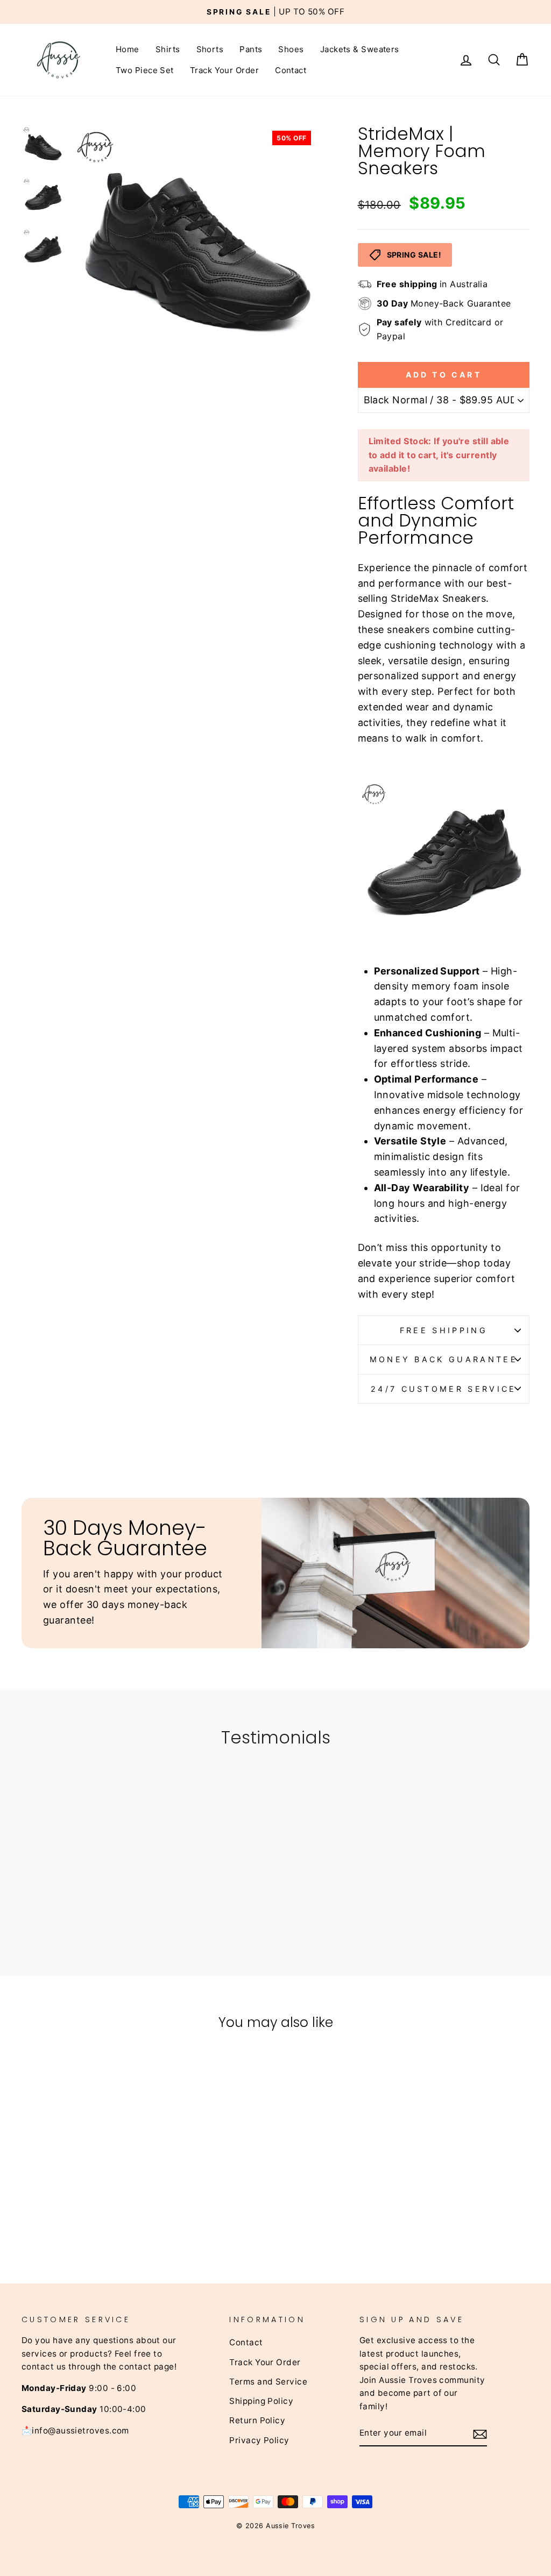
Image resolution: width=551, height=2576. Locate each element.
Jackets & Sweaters (360, 49)
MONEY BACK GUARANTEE (444, 1359)
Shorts (210, 49)
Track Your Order (224, 70)
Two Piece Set (145, 70)
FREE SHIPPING (444, 1330)
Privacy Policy (259, 2440)
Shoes (291, 49)
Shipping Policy (261, 2401)
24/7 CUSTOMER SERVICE (444, 1389)
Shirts (168, 49)
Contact (291, 70)
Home (128, 49)
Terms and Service (268, 2382)
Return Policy (257, 2420)
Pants (251, 49)
